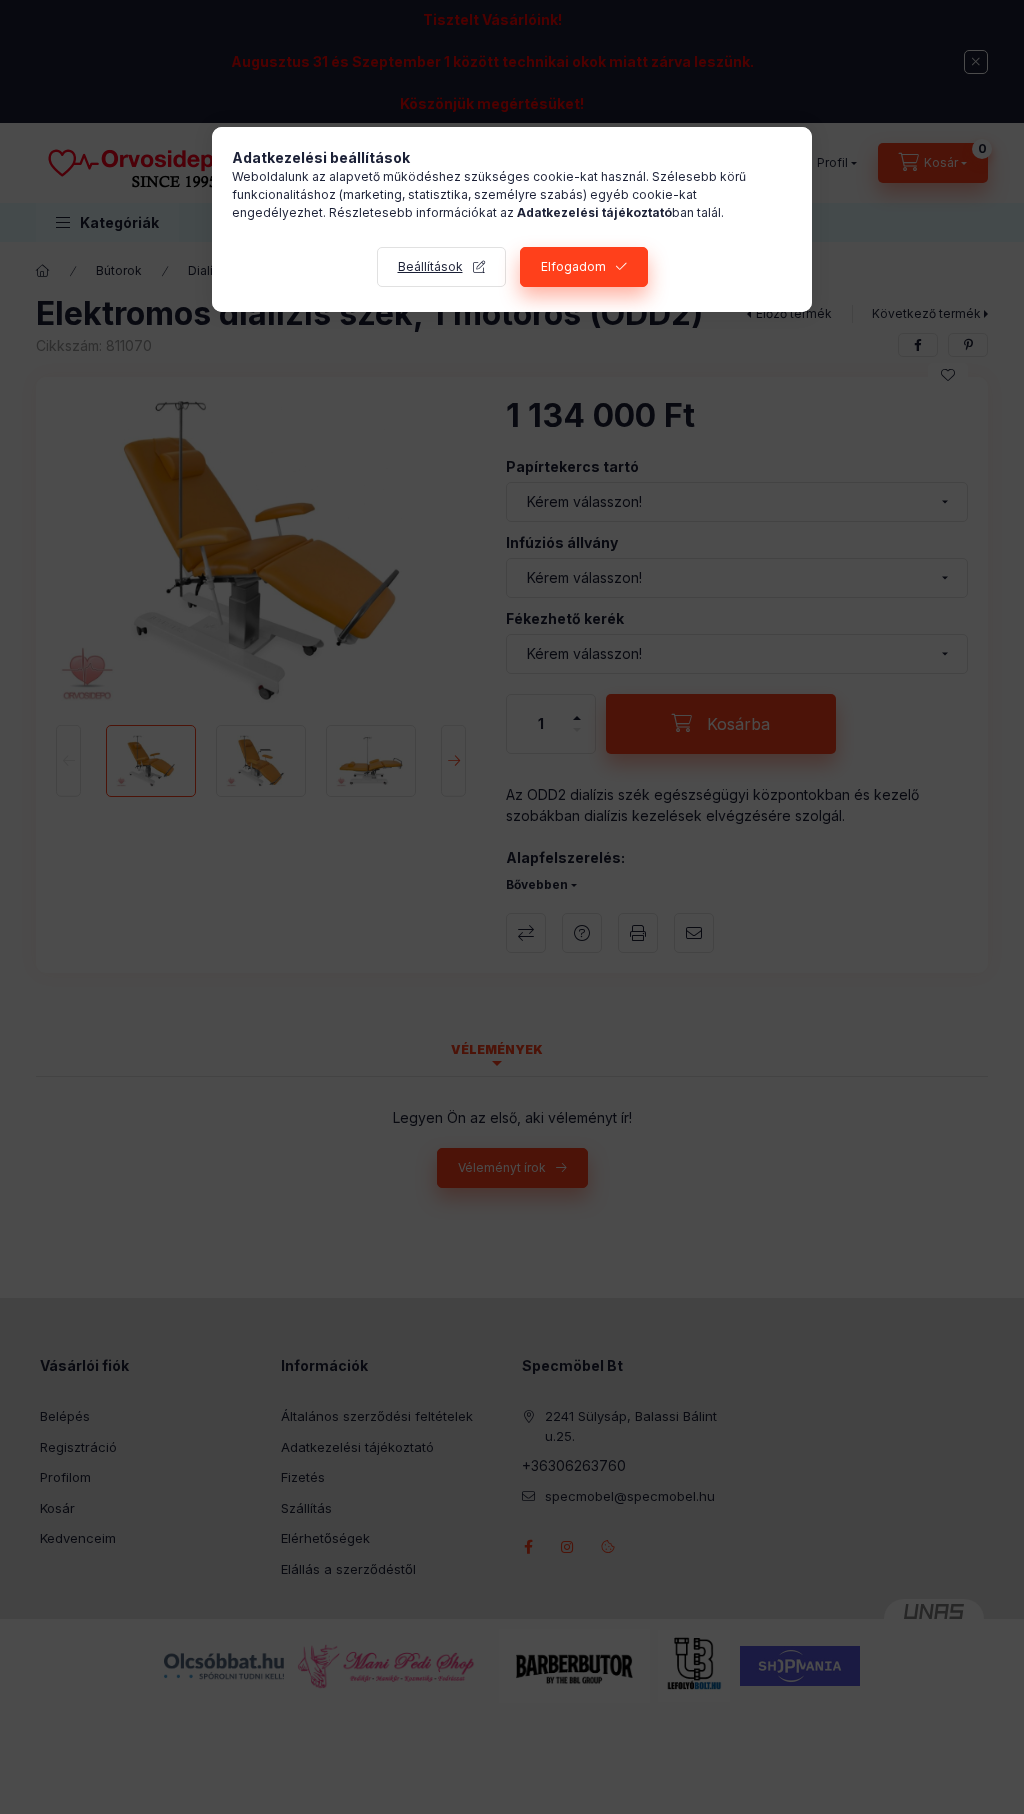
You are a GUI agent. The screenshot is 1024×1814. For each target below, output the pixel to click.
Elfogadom (573, 266)
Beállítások (430, 266)
